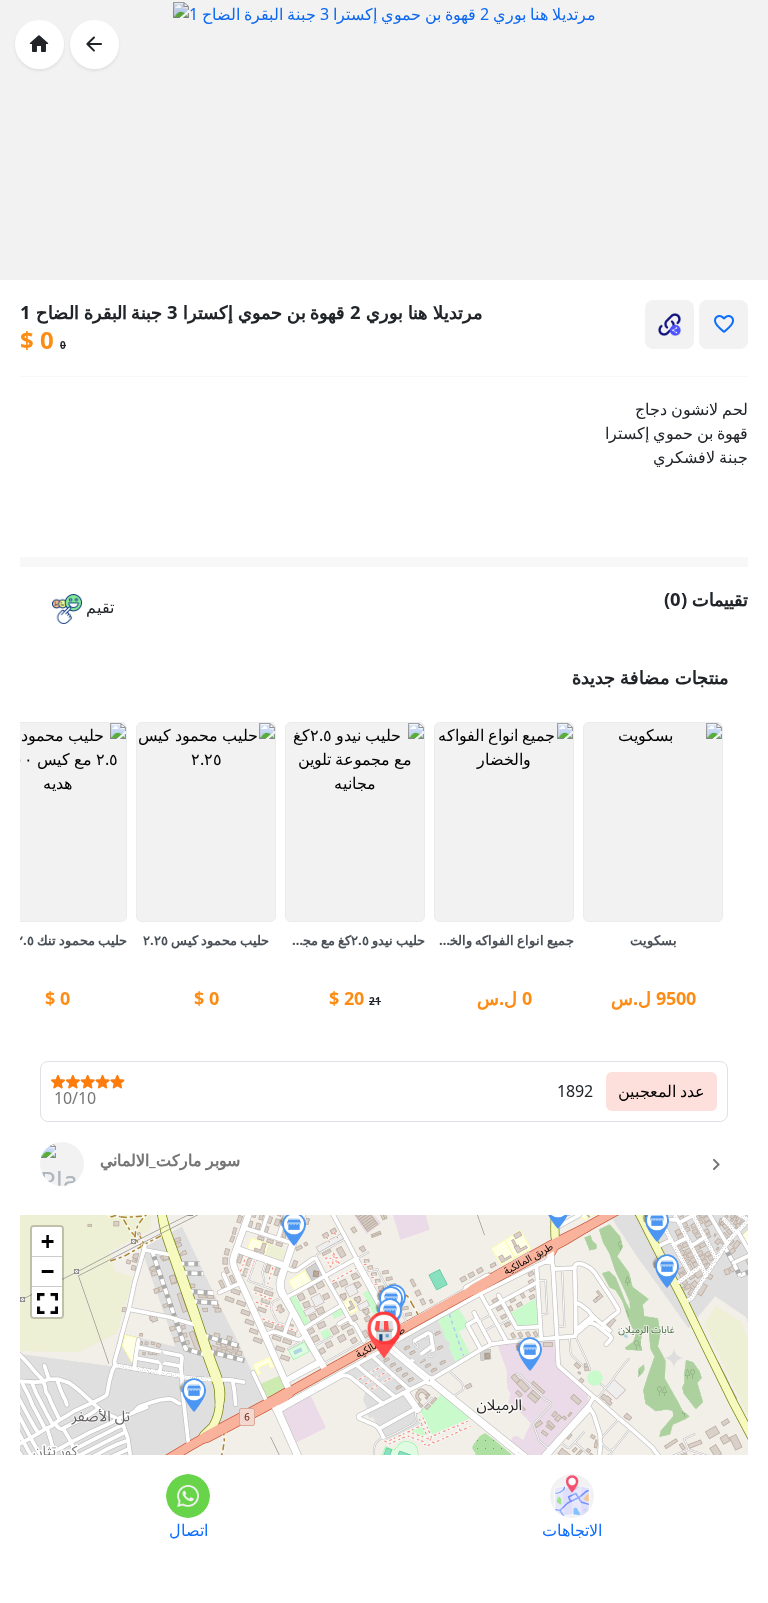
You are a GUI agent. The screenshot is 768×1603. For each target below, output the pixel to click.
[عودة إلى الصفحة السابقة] (94, 44)
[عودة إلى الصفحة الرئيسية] (39, 44)
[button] (83, 609)
